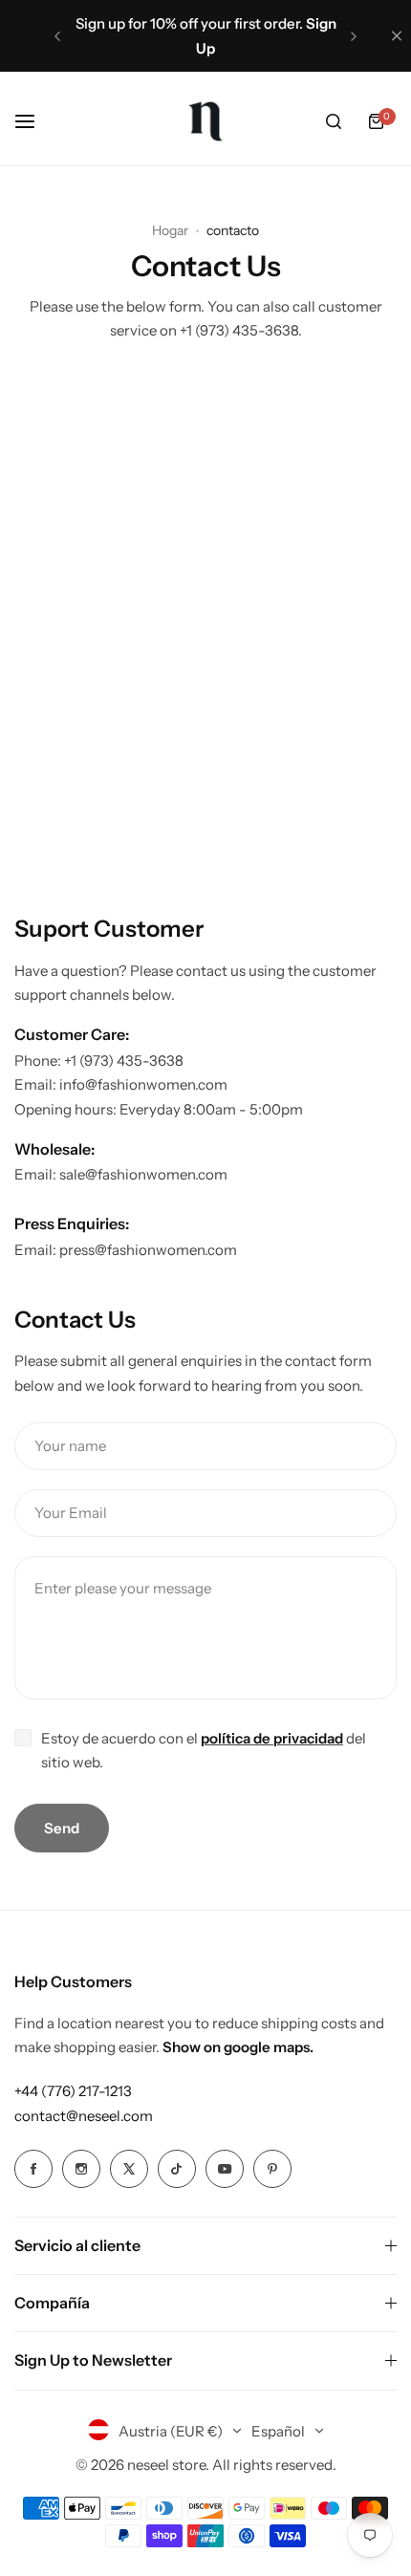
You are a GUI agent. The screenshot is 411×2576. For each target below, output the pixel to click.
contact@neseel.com (84, 2116)
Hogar (170, 230)
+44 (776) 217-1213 (73, 2091)
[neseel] (205, 121)
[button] (57, 36)
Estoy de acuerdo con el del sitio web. (204, 1751)
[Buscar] (334, 121)
